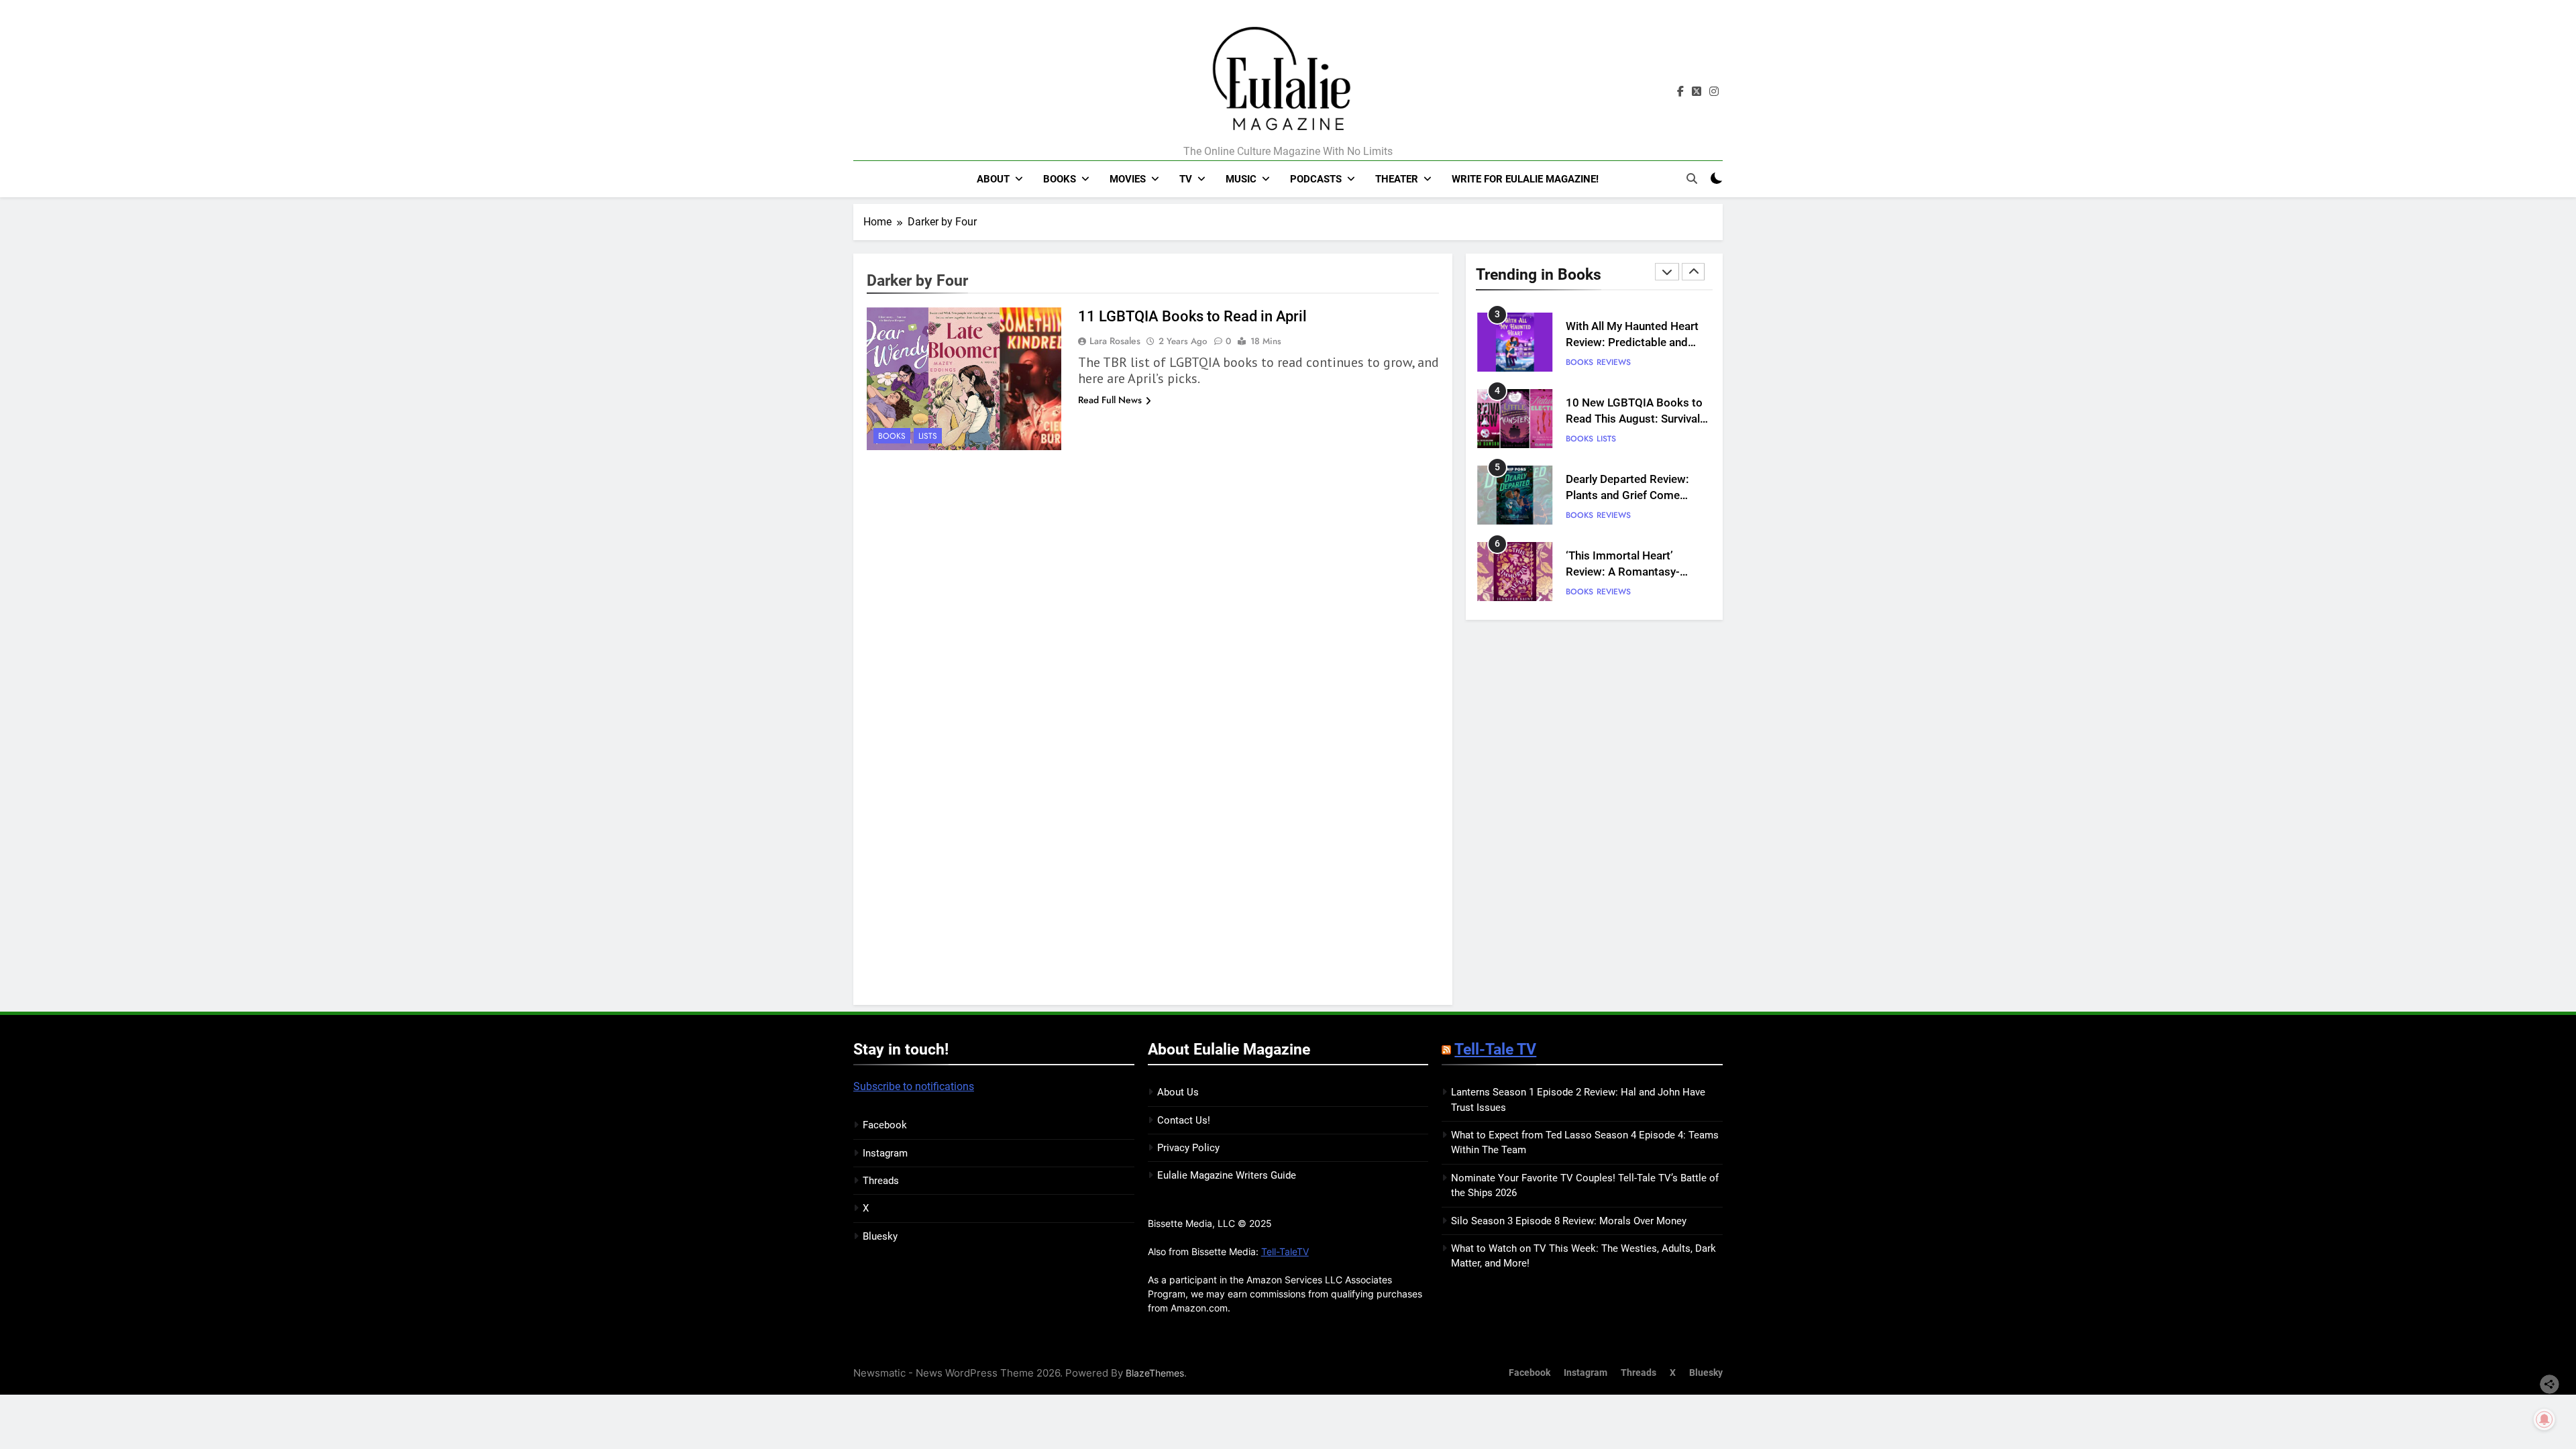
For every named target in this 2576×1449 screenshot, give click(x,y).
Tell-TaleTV (1285, 1251)
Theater (1397, 179)
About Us (1178, 1092)
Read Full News (1110, 400)
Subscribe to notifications (914, 1086)
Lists (928, 436)
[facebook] (1680, 92)
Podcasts (1316, 179)
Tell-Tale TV (1495, 1049)
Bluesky (880, 1236)
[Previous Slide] (1667, 272)
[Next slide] (1693, 272)
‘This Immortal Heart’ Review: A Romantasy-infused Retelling (1623, 573)
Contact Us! (1184, 1120)
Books (1060, 179)
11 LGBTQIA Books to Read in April (1192, 316)
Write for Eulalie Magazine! (1525, 179)
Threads (881, 1181)
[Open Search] (1692, 178)
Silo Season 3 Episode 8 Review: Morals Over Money (1569, 1221)
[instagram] (1714, 92)
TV (1186, 179)
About (993, 179)
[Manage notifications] (2544, 1419)
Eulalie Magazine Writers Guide (1227, 1175)
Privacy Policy (1188, 1148)
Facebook (885, 1125)
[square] (1697, 92)
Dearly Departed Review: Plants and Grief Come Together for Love (1627, 496)
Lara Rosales (1115, 341)
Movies (1128, 179)
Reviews (1614, 362)
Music (1241, 179)
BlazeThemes (1155, 1373)
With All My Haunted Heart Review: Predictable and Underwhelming (1632, 343)
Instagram (885, 1153)
